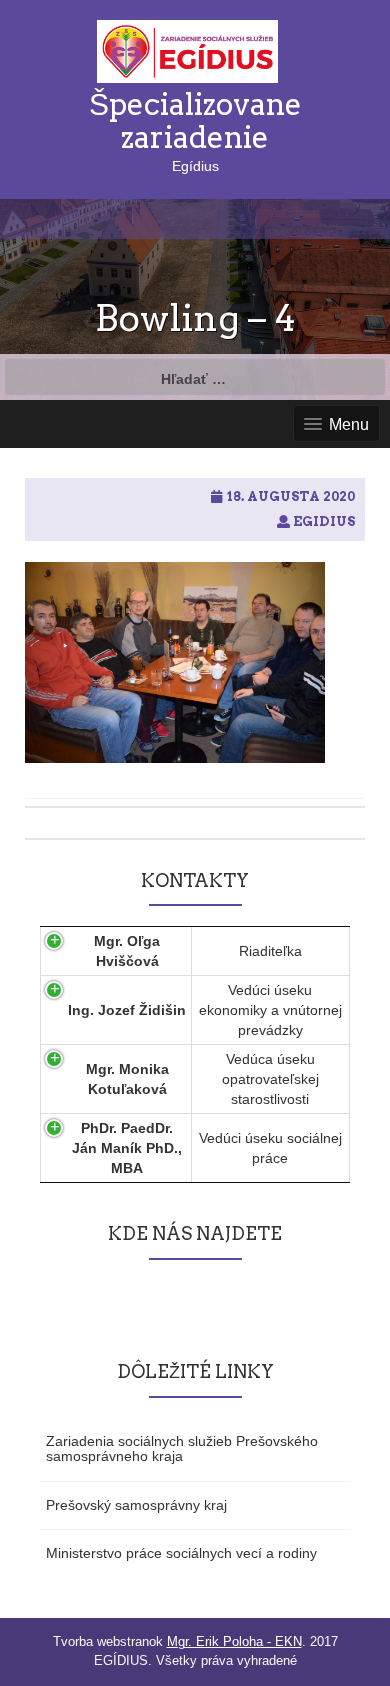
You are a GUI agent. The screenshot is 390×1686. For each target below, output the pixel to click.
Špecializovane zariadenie (195, 120)
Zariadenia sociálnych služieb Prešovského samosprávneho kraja (182, 1448)
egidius (324, 521)
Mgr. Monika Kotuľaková (127, 1079)
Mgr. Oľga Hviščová (127, 951)
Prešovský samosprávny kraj (136, 1505)
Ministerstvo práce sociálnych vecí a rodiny (181, 1553)
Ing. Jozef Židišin (127, 1010)
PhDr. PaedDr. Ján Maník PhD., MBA (127, 1148)
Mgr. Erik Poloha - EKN (234, 1641)
